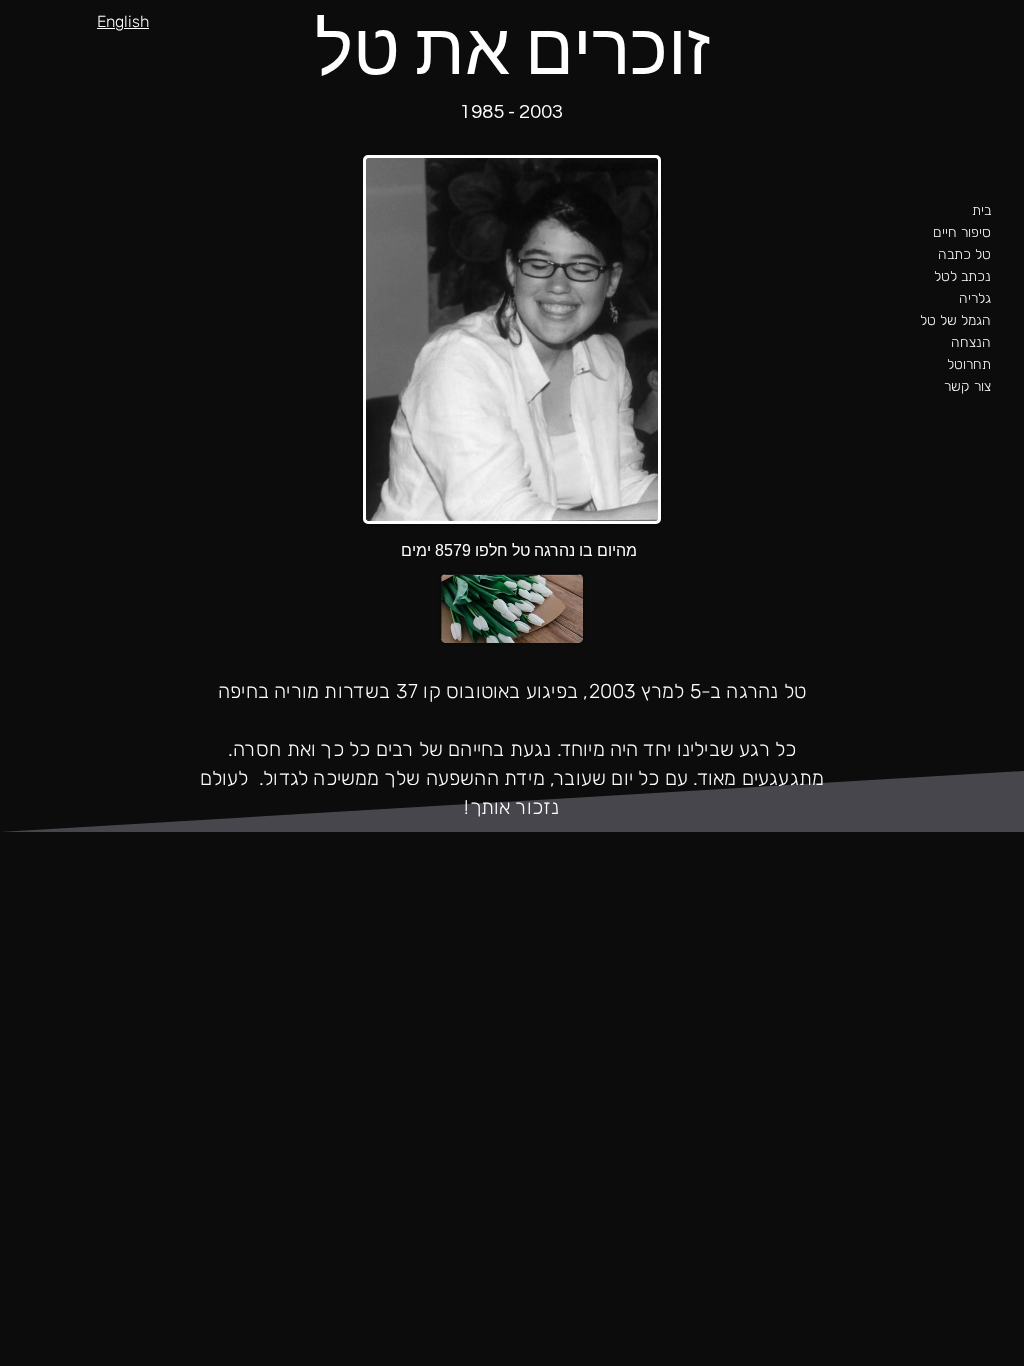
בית (981, 210)
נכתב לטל (962, 276)
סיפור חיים (962, 232)
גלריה (975, 298)
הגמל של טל (955, 320)
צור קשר (967, 386)
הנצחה (971, 342)
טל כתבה (964, 254)
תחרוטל (969, 364)
